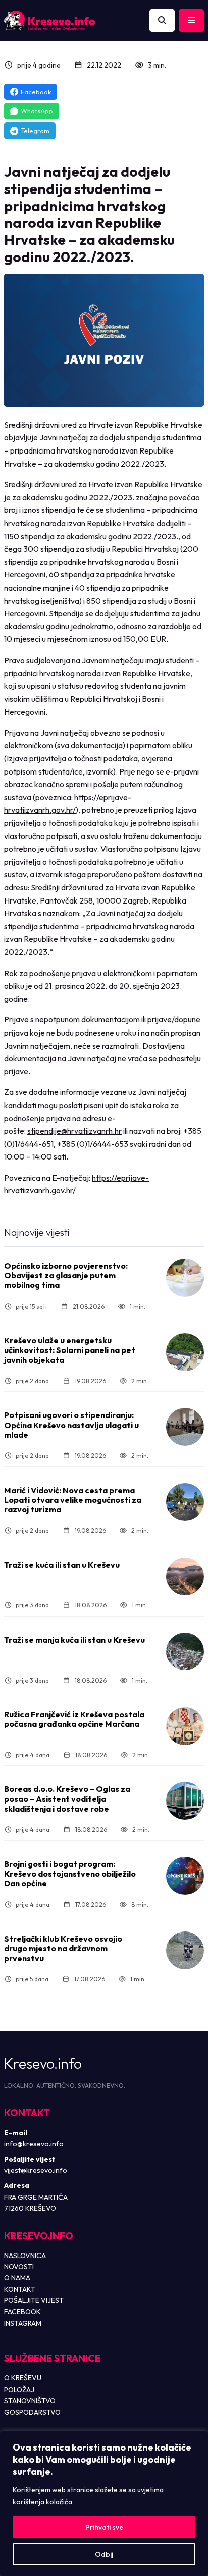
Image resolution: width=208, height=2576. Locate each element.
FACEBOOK (22, 2312)
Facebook (36, 92)
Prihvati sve (104, 2527)
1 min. (138, 1306)
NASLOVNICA (25, 2256)
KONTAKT (20, 2289)
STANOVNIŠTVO (30, 2401)
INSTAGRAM (23, 2323)
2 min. (140, 1381)
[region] (104, 2503)
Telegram (35, 131)
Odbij (104, 2554)
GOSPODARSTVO (32, 2412)
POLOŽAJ (19, 2390)
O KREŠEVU (23, 2378)
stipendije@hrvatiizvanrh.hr (74, 1131)
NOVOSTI (19, 2267)
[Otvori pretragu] (162, 21)
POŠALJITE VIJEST (34, 2300)
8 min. (140, 1905)
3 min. (157, 65)
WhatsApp (37, 111)
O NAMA (17, 2278)
